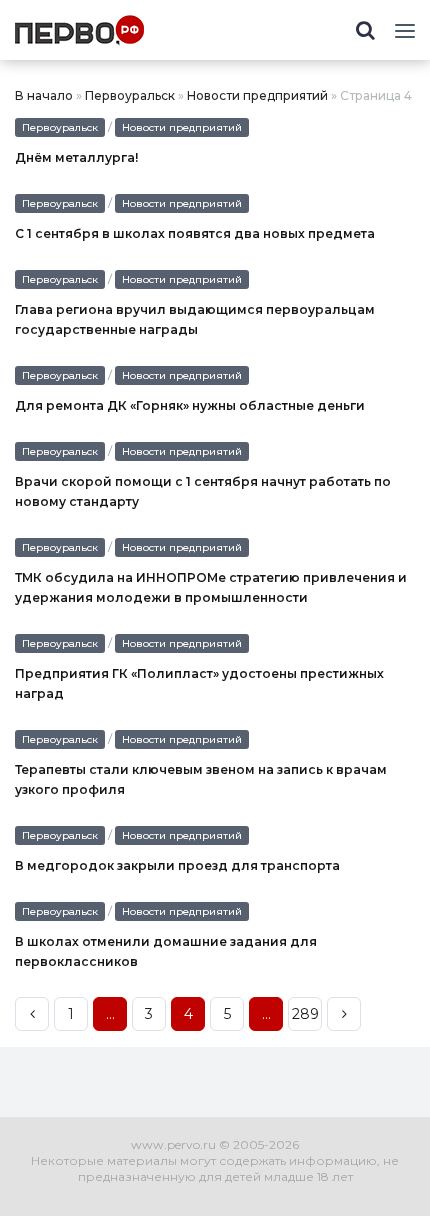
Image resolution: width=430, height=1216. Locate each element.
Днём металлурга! (76, 157)
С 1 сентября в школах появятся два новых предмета (195, 233)
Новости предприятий (257, 95)
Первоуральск (130, 95)
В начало (44, 95)
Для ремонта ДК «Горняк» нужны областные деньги (190, 405)
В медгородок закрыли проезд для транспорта (177, 865)
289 (305, 1014)
